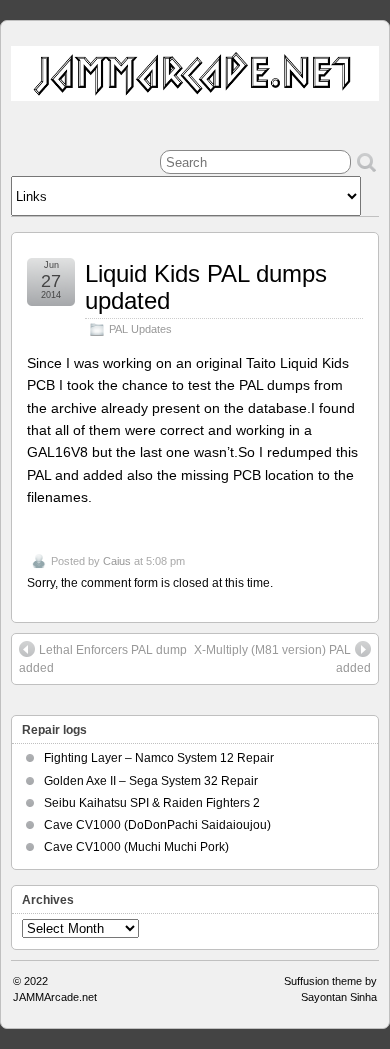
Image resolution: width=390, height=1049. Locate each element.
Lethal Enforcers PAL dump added (103, 659)
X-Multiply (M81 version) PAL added (282, 659)
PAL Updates (140, 329)
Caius (117, 561)
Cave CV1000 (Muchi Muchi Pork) (136, 847)
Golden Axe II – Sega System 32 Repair (151, 781)
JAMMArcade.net (55, 997)
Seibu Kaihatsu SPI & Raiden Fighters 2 (152, 803)
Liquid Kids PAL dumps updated (206, 286)
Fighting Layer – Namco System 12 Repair (159, 758)
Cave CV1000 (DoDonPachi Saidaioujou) (157, 825)
